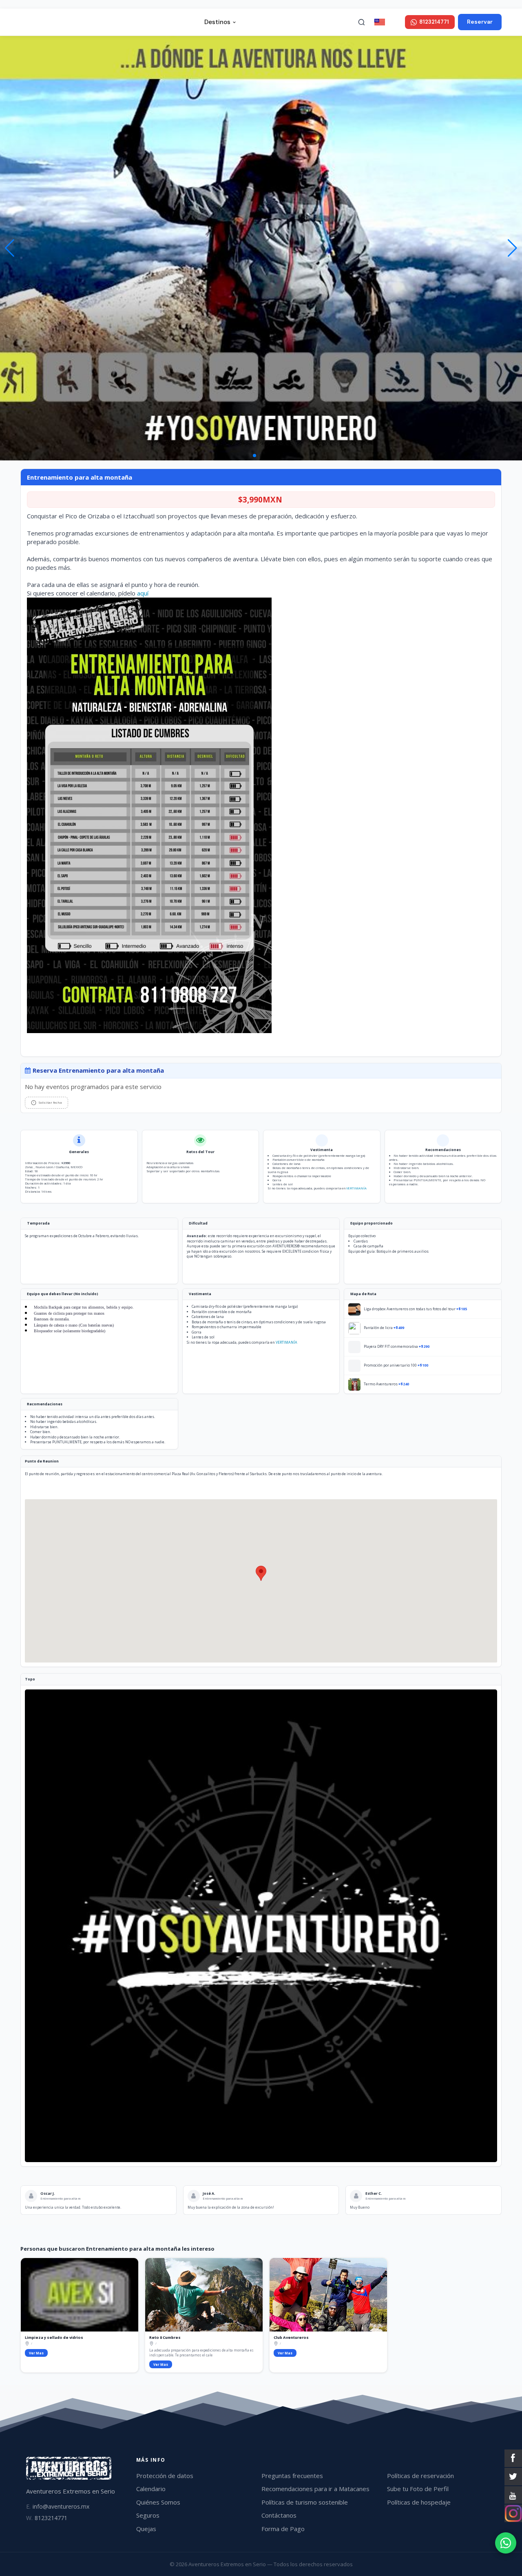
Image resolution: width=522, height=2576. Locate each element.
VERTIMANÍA (356, 1188)
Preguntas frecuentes (292, 2476)
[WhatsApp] (506, 2543)
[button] (512, 248)
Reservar (480, 22)
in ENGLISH (394, 22)
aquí (143, 593)
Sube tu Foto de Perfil (418, 2489)
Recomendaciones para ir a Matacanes (315, 2489)
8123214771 (47, 2518)
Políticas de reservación (420, 2476)
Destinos (217, 22)
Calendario (151, 2489)
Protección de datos (165, 2476)
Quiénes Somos (158, 2502)
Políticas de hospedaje (419, 2502)
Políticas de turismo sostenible (305, 2502)
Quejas (146, 2529)
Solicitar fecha (50, 1102)
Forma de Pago (283, 2529)
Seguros (148, 2515)
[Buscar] (362, 22)
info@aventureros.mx (58, 2506)
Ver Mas (36, 2353)
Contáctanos (279, 2515)
